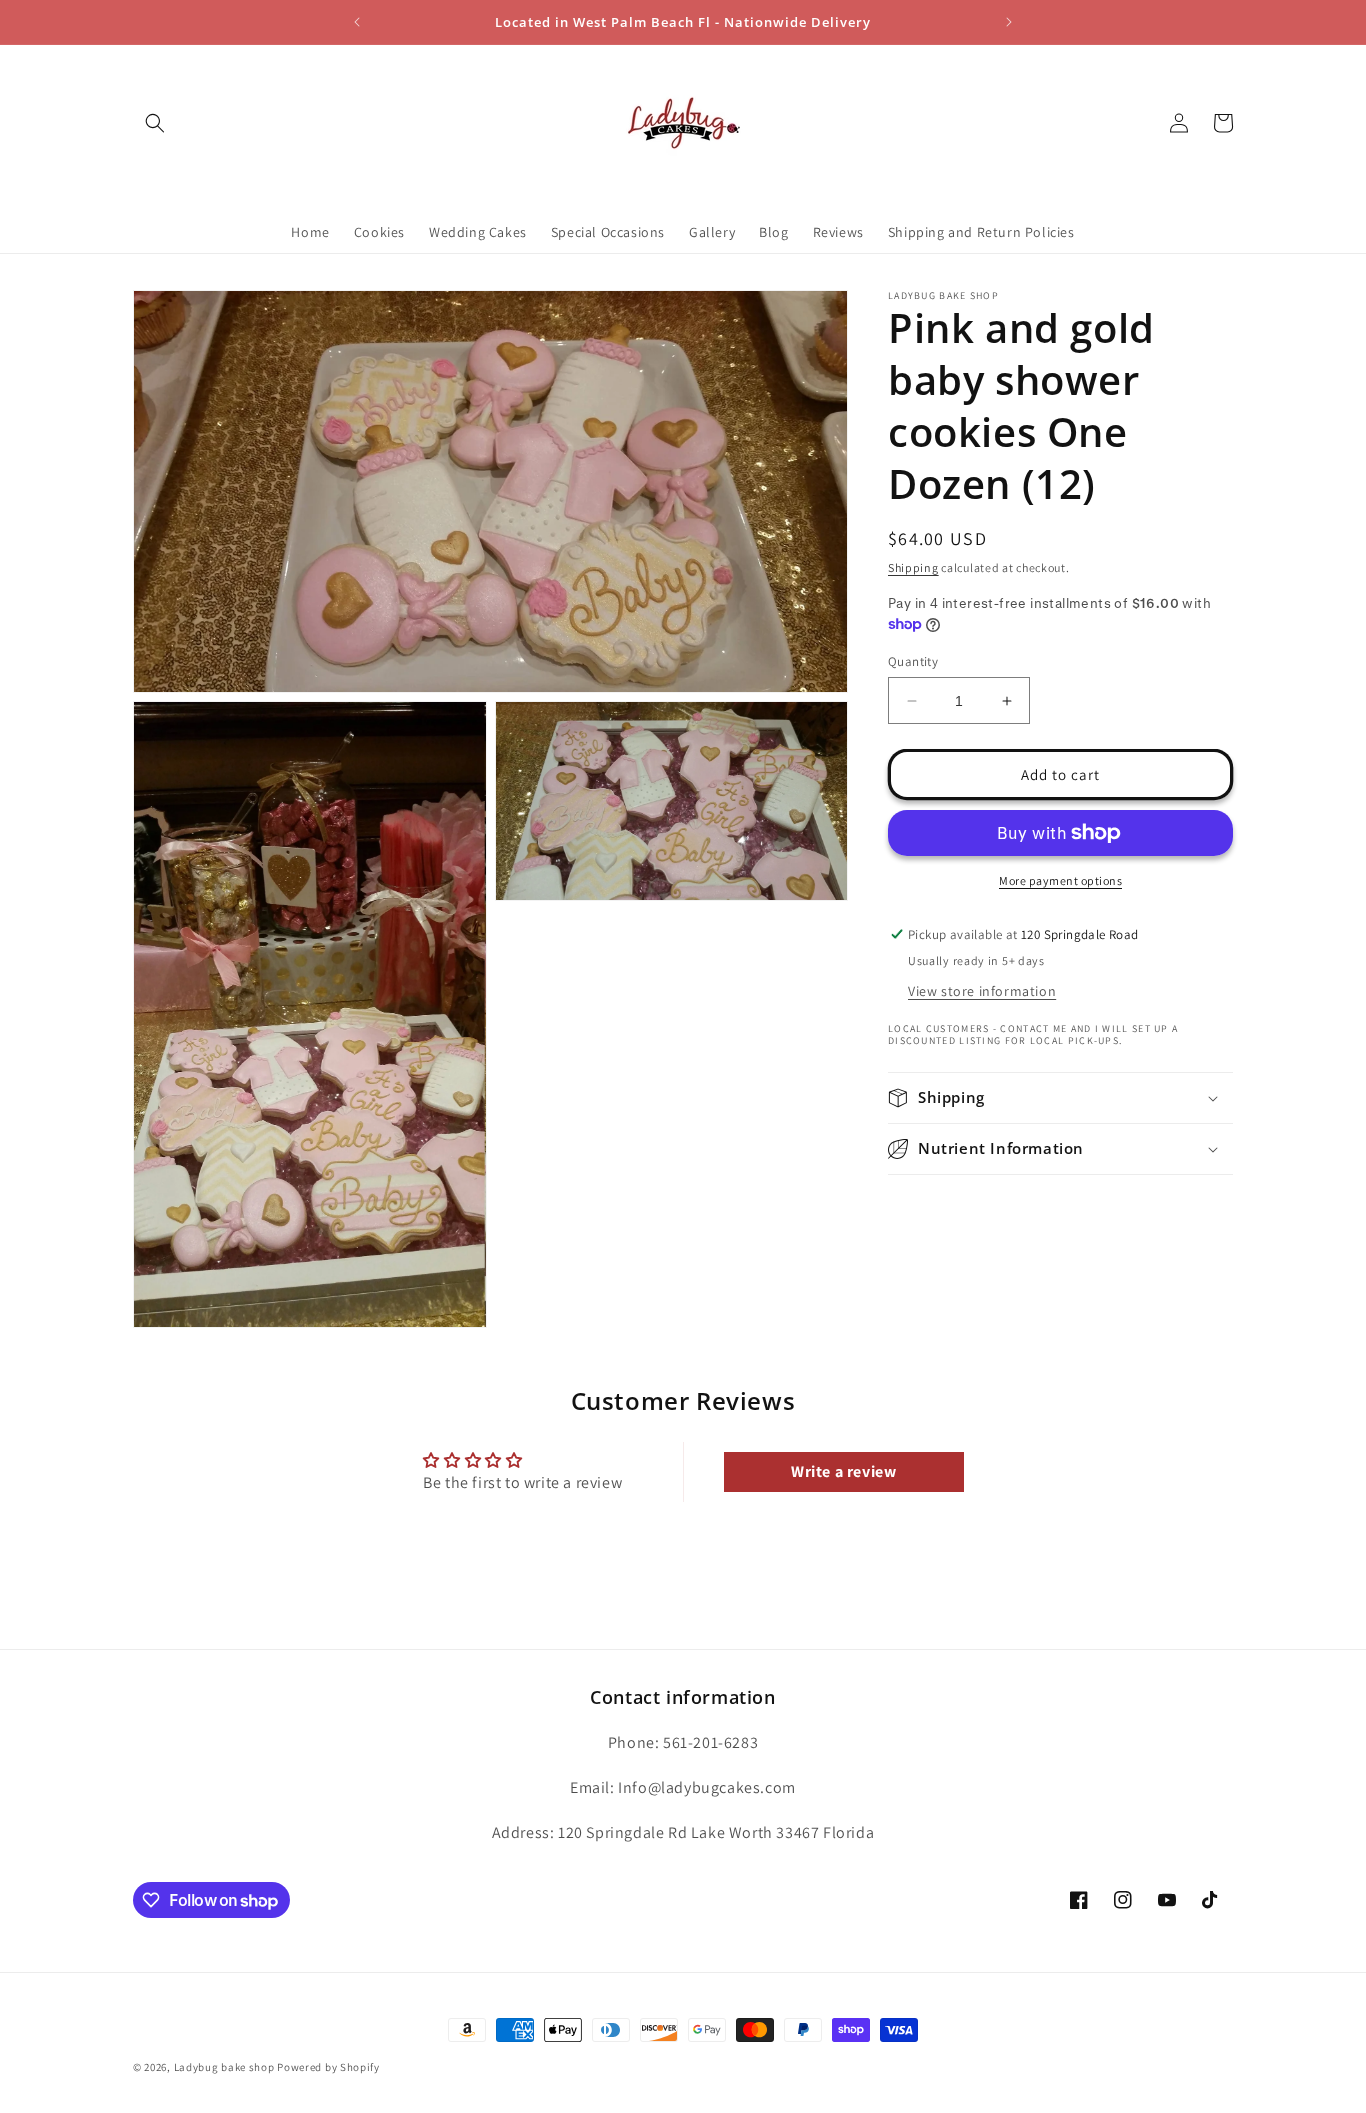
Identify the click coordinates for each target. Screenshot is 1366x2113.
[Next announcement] (1009, 22)
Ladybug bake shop (224, 2067)
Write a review (843, 1470)
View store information (982, 991)
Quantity (913, 661)
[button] (155, 123)
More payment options (1060, 880)
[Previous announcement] (357, 22)
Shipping (913, 567)
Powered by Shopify (328, 2067)
